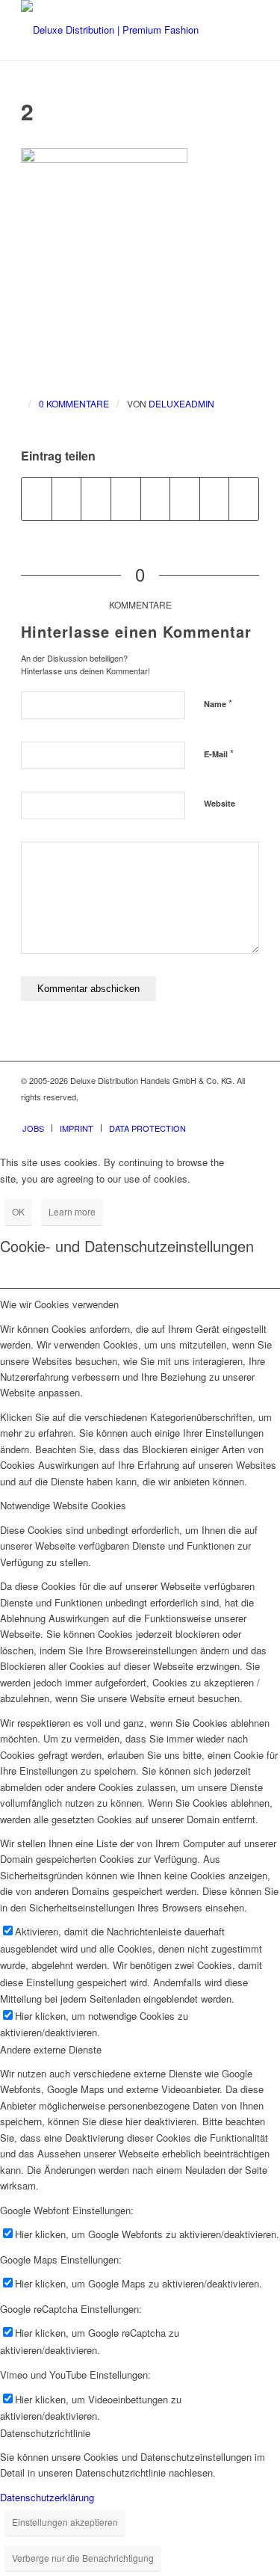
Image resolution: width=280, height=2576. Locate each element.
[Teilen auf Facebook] (37, 499)
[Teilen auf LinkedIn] (126, 499)
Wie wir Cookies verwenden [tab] (59, 1304)
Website (220, 803)
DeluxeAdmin (181, 403)
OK (18, 1211)
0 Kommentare (74, 403)
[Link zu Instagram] (225, 1112)
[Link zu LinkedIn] (248, 1112)
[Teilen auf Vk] (185, 499)
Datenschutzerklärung (47, 2497)
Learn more (72, 1211)
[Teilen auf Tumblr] (156, 499)
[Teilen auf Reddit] (215, 499)
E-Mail (219, 753)
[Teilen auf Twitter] (67, 499)
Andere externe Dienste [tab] (51, 2049)
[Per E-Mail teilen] (244, 499)
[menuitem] (33, 1128)
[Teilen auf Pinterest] (96, 499)
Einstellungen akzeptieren (65, 2522)
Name (218, 703)
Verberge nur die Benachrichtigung (83, 2558)
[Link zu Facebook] (203, 1112)
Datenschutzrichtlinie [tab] (45, 2433)
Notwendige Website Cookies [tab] (63, 1505)
